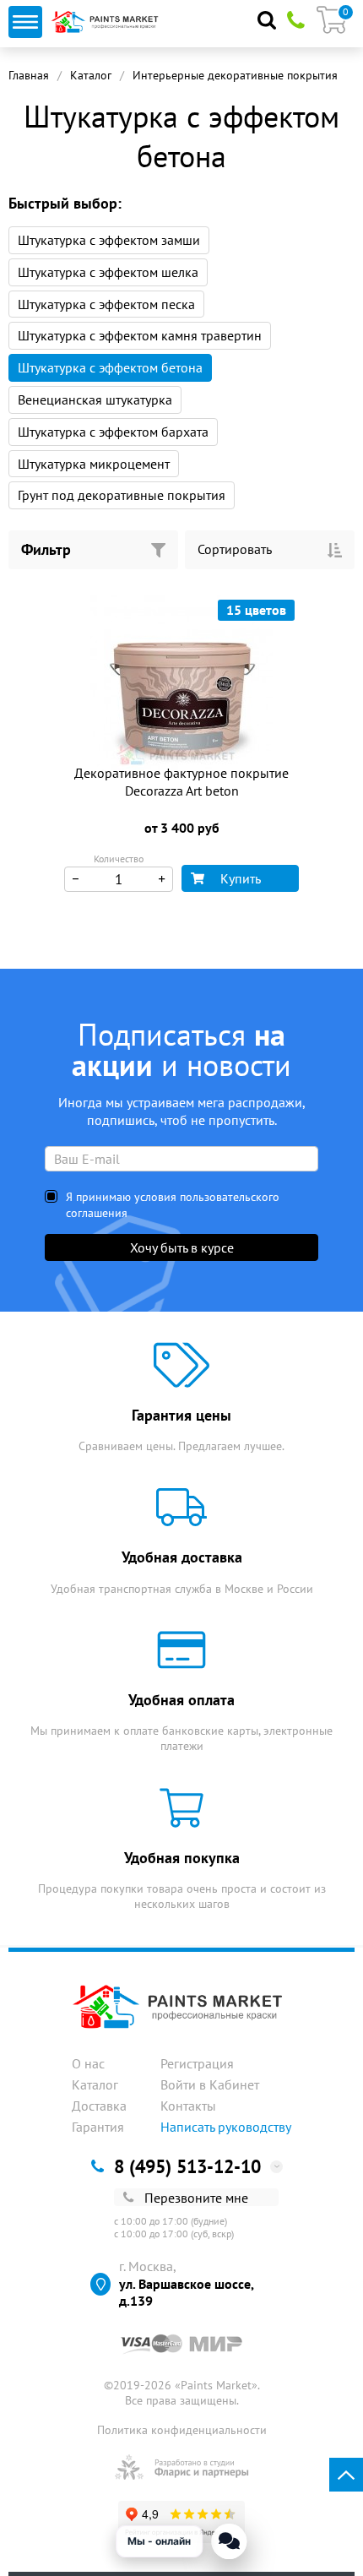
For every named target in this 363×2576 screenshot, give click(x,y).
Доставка (99, 2106)
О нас (88, 2063)
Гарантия (98, 2127)
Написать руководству (226, 2127)
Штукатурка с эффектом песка (106, 304)
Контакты (188, 2106)
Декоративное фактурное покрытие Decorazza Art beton (181, 782)
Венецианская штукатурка (95, 399)
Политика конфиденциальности (182, 2430)
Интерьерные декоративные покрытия (235, 75)
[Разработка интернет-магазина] (182, 2467)
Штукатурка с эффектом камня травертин (140, 335)
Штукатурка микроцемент (94, 464)
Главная (29, 75)
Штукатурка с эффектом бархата (113, 432)
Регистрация (197, 2063)
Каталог (91, 75)
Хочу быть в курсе (182, 1247)
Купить (241, 878)
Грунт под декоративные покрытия (122, 495)
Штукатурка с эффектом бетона (110, 367)
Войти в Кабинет (210, 2084)
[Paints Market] (107, 22)
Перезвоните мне (196, 2198)
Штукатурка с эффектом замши (109, 240)
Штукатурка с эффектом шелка (108, 272)
